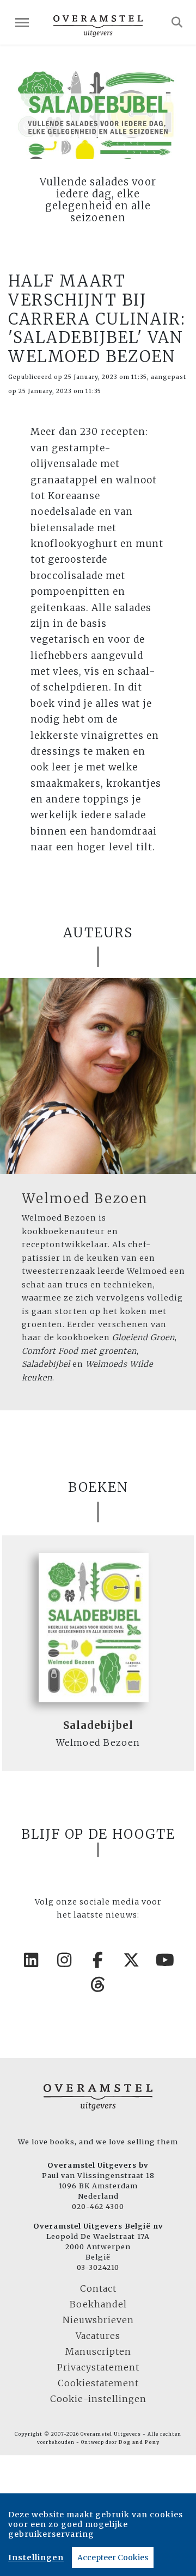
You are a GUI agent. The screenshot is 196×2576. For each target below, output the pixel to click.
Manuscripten (98, 2351)
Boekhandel (98, 2304)
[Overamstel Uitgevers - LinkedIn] (31, 1960)
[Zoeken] (177, 22)
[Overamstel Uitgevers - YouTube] (165, 1960)
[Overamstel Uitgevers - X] (132, 1960)
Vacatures (98, 2336)
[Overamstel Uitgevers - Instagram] (65, 1960)
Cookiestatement (98, 2383)
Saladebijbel (98, 1725)
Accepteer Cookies (113, 2558)
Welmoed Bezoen (85, 1199)
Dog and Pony (139, 2442)
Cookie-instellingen (98, 2399)
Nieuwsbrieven (98, 2320)
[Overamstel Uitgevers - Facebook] (98, 1960)
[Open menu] (22, 23)
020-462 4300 (98, 2206)
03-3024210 (98, 2267)
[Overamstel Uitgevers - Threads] (98, 1984)
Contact (98, 2288)
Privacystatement (98, 2367)
